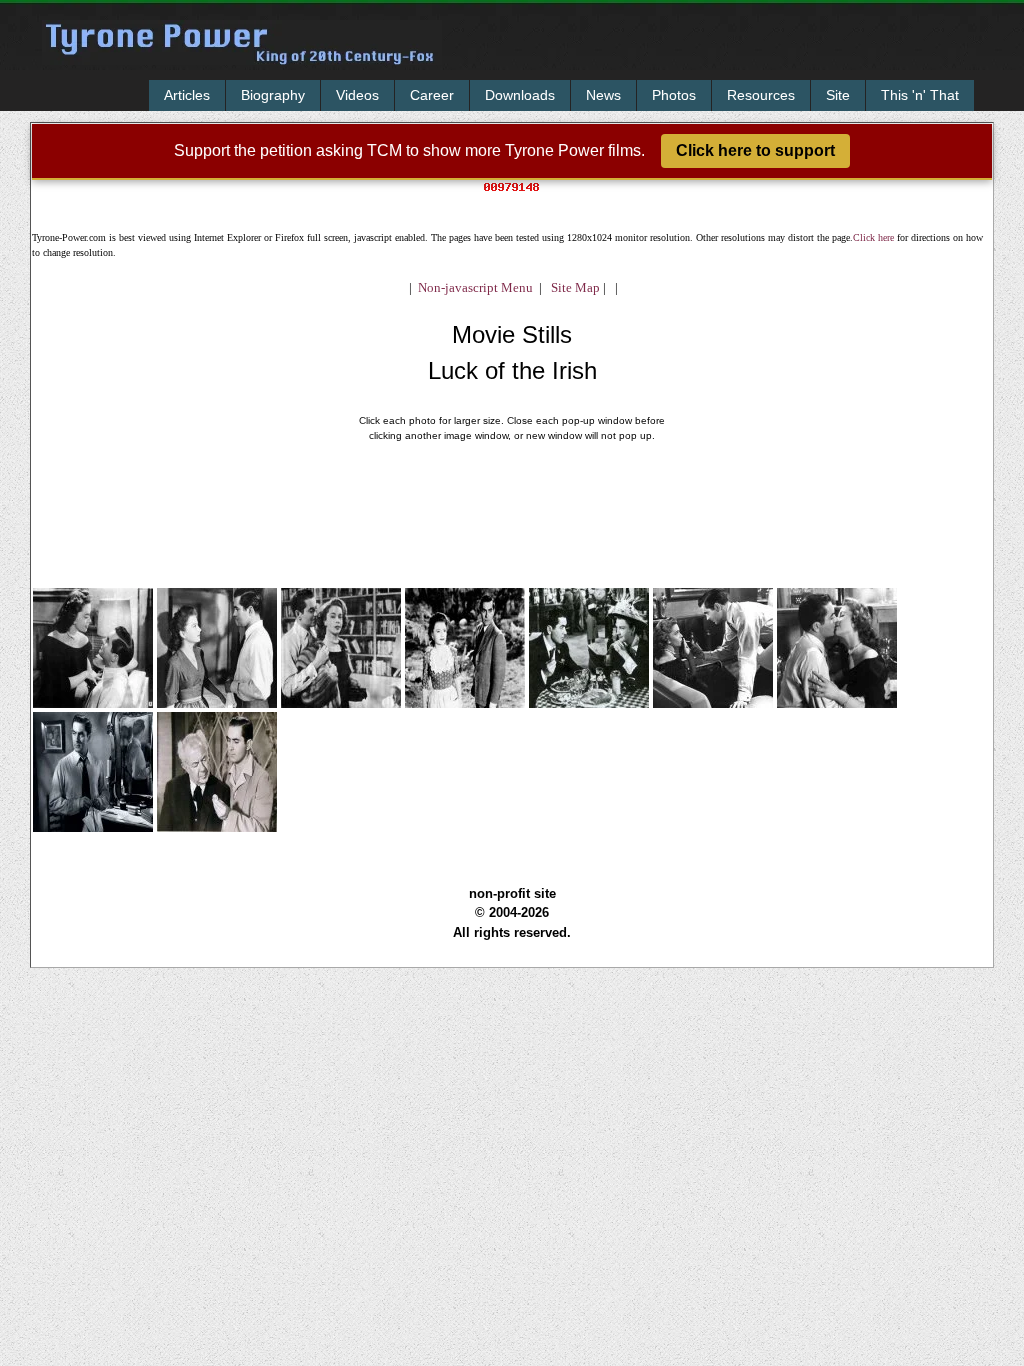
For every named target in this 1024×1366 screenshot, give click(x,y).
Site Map (571, 287)
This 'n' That (920, 95)
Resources (761, 95)
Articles (187, 95)
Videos (357, 95)
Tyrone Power (242, 56)
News (603, 95)
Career (432, 95)
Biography (273, 95)
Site (838, 95)
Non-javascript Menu (475, 287)
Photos (674, 95)
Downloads (520, 95)
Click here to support (755, 150)
